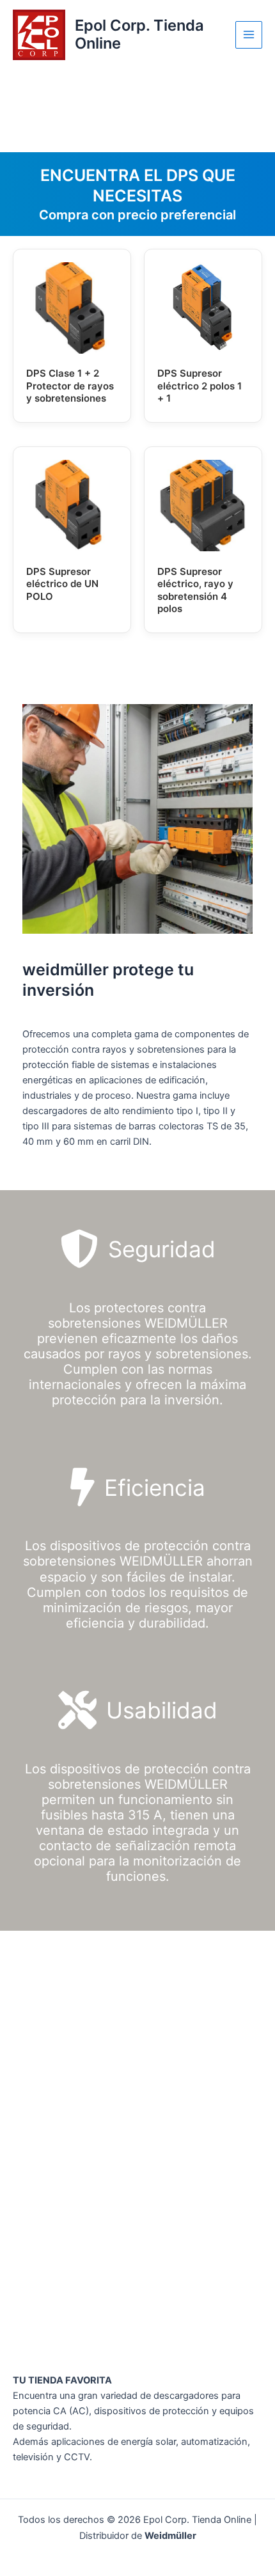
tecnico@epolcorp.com (73, 2039)
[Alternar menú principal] (249, 35)
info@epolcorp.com (65, 2247)
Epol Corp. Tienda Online (139, 34)
